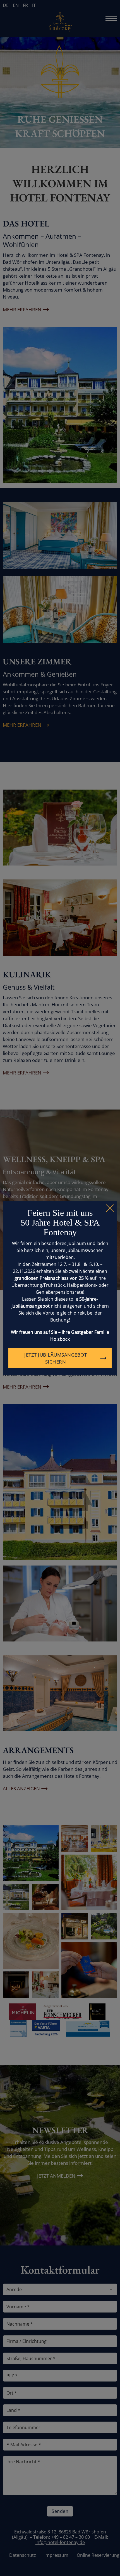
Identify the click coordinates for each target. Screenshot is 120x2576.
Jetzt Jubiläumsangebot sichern (56, 1358)
